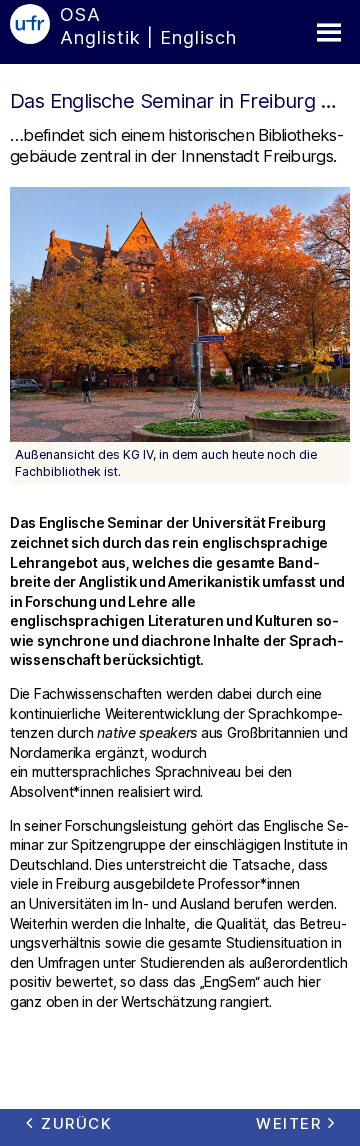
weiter (288, 1123)
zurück (76, 1123)
